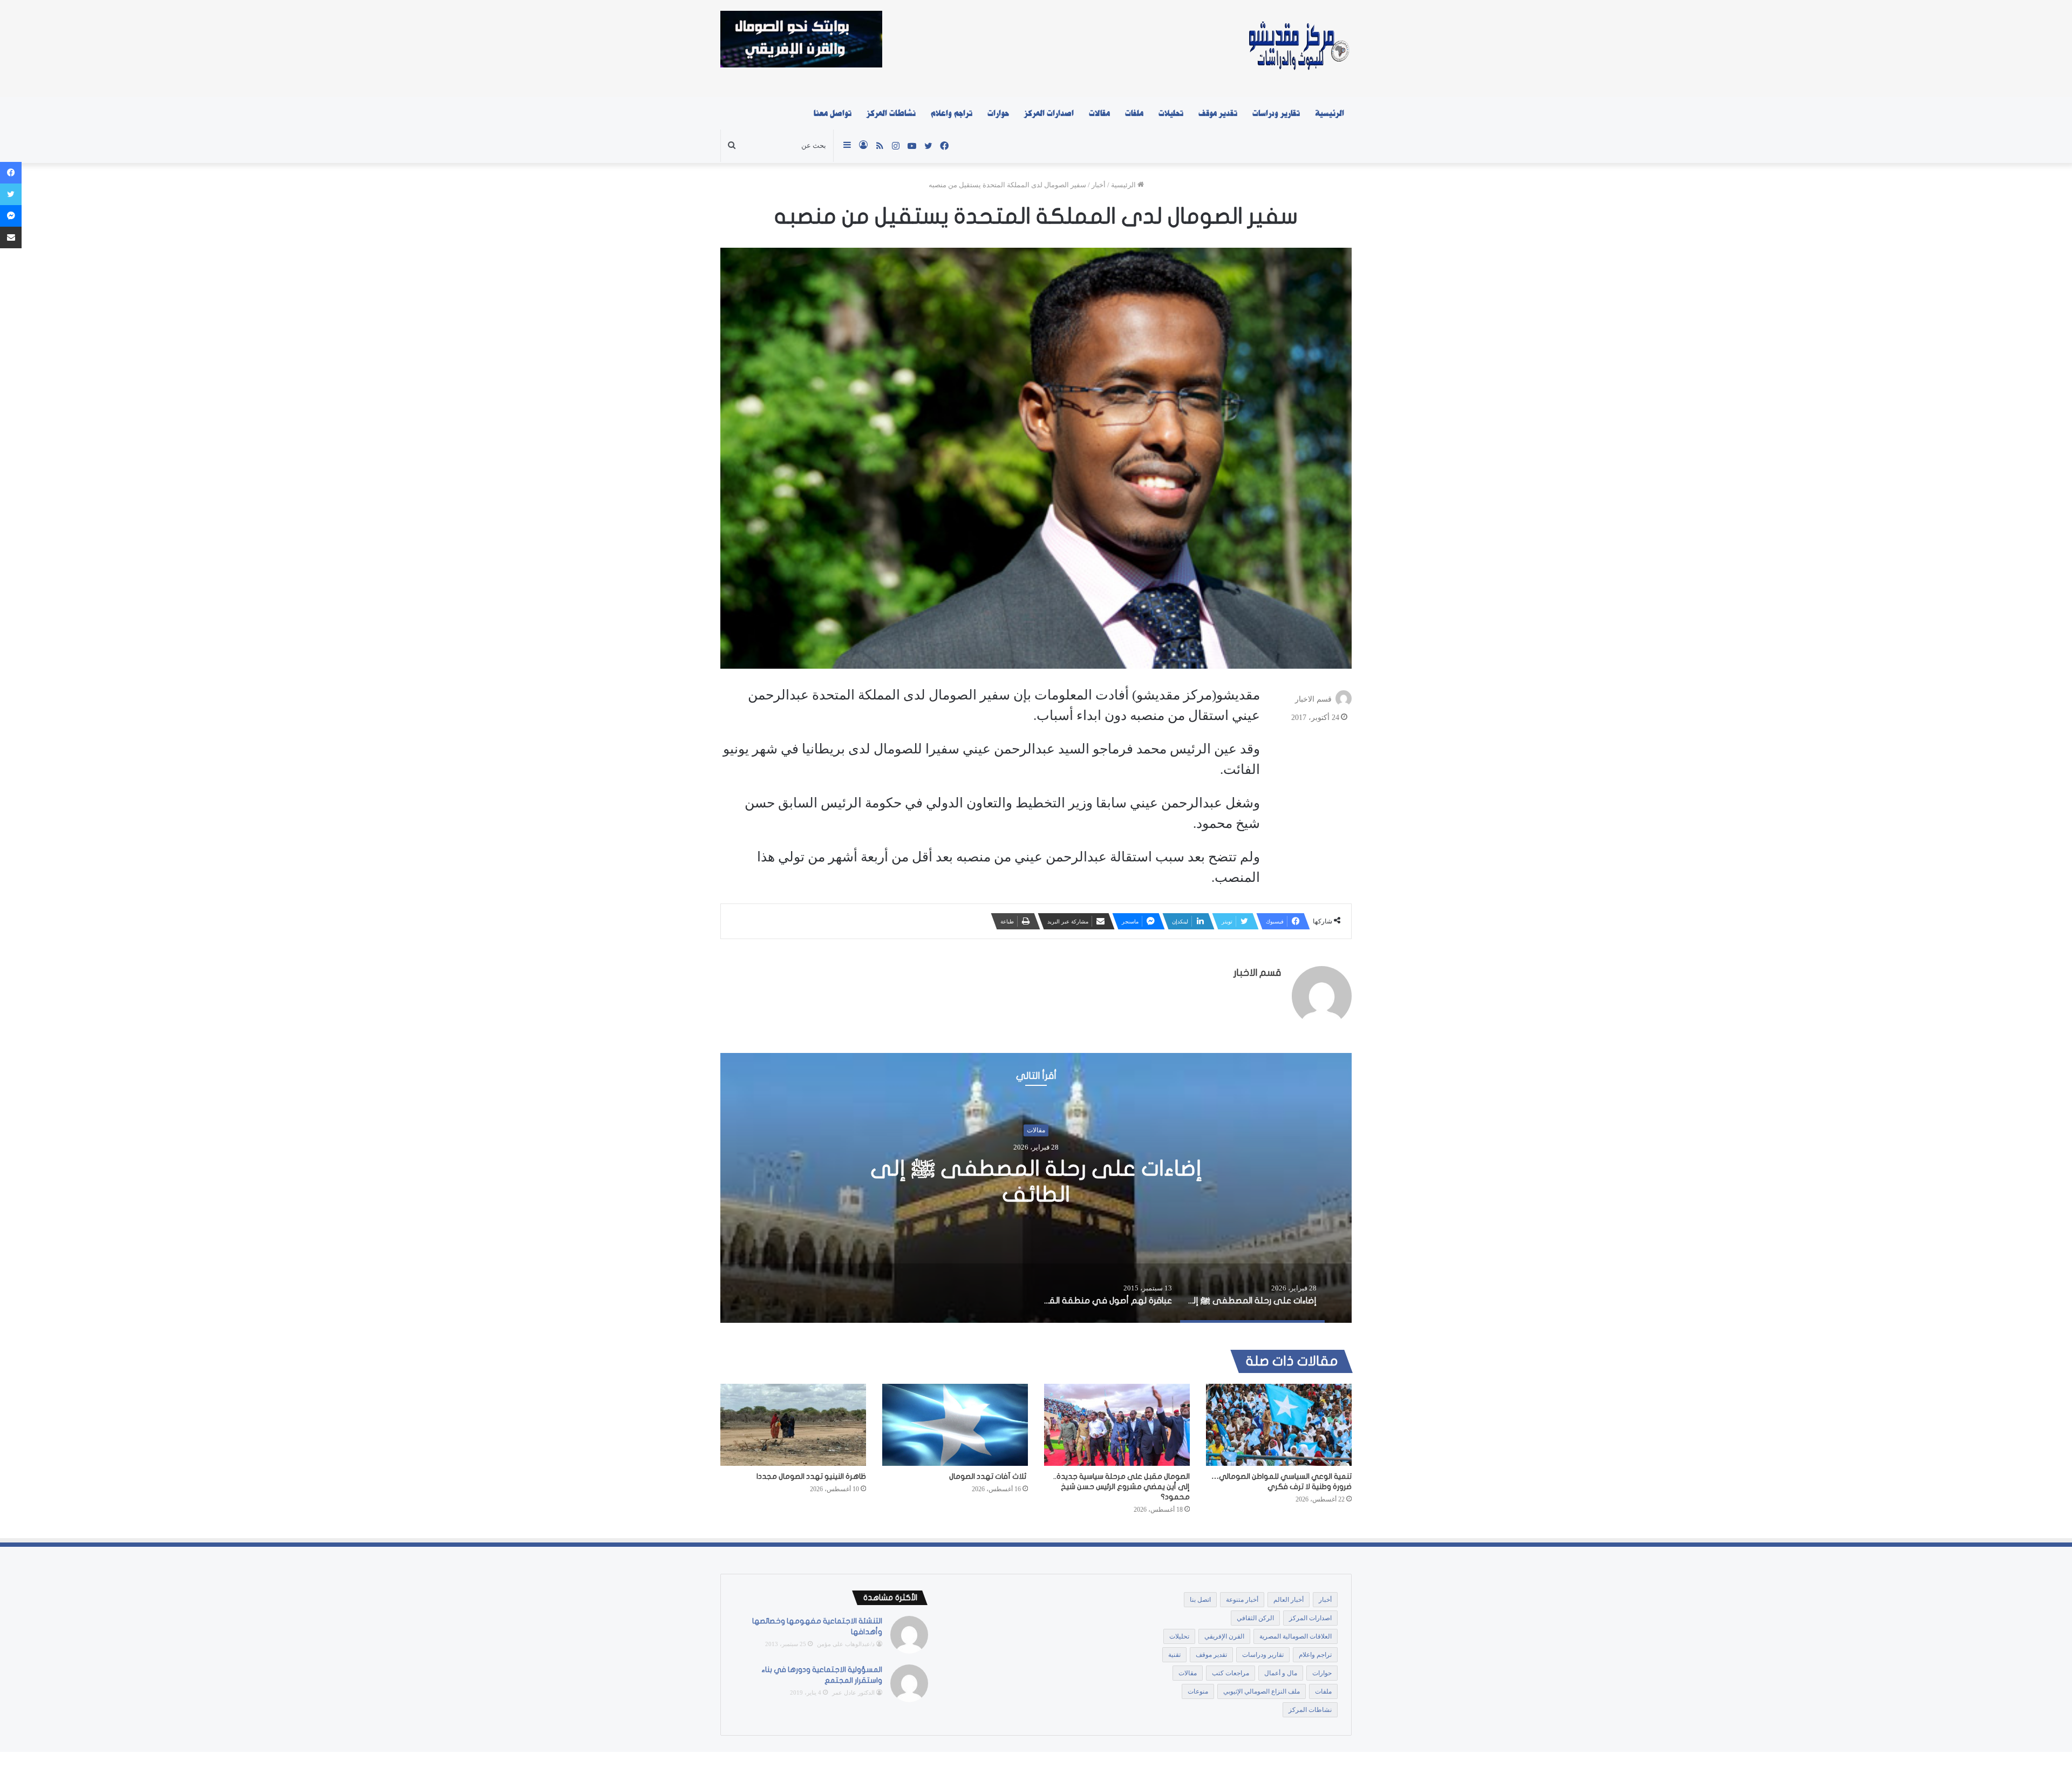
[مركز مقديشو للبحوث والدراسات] (1298, 49)
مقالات (1099, 113)
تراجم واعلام (952, 113)
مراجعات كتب (1231, 1673)
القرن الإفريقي (1224, 1636)
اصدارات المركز (1049, 113)
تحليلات (1171, 113)
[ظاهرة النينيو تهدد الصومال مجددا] (793, 1425)
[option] (1036, 1188)
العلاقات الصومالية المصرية (1296, 1636)
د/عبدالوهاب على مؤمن (846, 1644)
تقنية (1174, 1655)
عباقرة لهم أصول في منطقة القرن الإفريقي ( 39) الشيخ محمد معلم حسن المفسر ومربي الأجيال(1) (1036, 1181)
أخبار (1099, 185)
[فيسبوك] (11, 173)
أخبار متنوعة (1242, 1600)
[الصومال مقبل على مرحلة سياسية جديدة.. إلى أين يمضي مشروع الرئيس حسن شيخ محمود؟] (1117, 1425)
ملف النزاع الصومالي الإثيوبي (1262, 1691)
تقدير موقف (1218, 113)
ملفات (1134, 113)
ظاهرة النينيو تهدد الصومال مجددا (811, 1476)
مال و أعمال (1281, 1673)
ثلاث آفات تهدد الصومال (989, 1476)
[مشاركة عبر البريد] (11, 237)
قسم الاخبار (1313, 699)
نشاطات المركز (891, 113)
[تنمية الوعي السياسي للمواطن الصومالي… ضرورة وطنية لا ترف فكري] (1279, 1425)
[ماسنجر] (11, 216)
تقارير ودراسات (1276, 113)
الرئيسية (1330, 113)
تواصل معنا (833, 113)
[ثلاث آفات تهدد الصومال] (955, 1425)
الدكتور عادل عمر (853, 1693)
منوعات (1198, 1691)
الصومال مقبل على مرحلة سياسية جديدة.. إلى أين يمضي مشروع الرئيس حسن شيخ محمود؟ (1122, 1487)
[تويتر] (11, 194)
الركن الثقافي (1255, 1618)
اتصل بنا (1200, 1600)
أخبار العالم (1289, 1600)
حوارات (998, 113)
